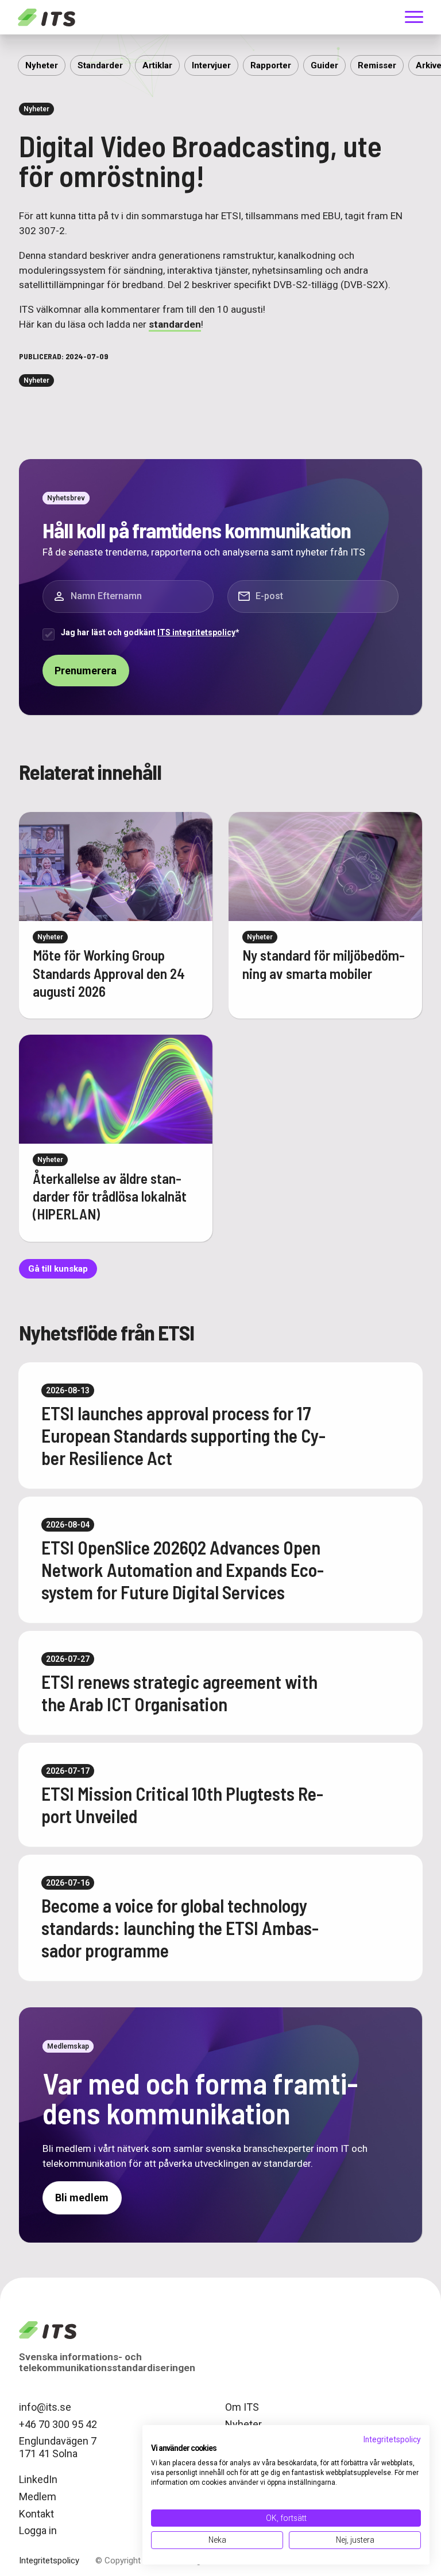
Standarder (100, 65)
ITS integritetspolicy (196, 632)
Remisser (377, 65)
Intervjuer (211, 65)
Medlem (38, 2497)
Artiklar (157, 65)
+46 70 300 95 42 (58, 2424)
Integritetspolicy (49, 2561)
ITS (47, 17)
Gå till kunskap (58, 1269)
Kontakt (36, 2514)
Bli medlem (82, 2198)
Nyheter (42, 65)
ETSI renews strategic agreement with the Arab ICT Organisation (179, 1693)
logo (48, 2330)
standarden (175, 324)
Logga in (38, 2530)
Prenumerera (86, 671)
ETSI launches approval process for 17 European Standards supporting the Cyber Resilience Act (183, 1435)
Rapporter (271, 65)
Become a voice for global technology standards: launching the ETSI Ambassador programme (180, 1928)
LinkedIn (38, 2480)
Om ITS (242, 2407)
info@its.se (45, 2407)
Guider (324, 65)
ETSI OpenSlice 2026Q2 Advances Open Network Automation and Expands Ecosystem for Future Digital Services (183, 1569)
